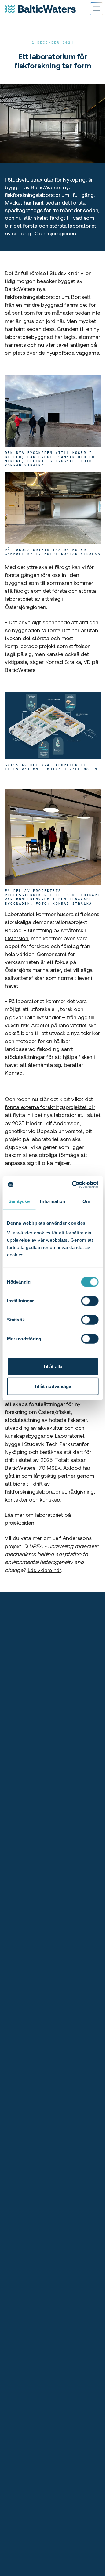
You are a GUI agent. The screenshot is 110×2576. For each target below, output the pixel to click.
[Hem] (40, 9)
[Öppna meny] (97, 9)
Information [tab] (53, 1201)
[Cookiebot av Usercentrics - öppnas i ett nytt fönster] (74, 1184)
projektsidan (20, 1523)
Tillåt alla (53, 1366)
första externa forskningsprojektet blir (50, 1107)
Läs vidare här (44, 1570)
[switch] (90, 1301)
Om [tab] (86, 1201)
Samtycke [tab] (19, 1201)
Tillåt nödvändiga (53, 1386)
